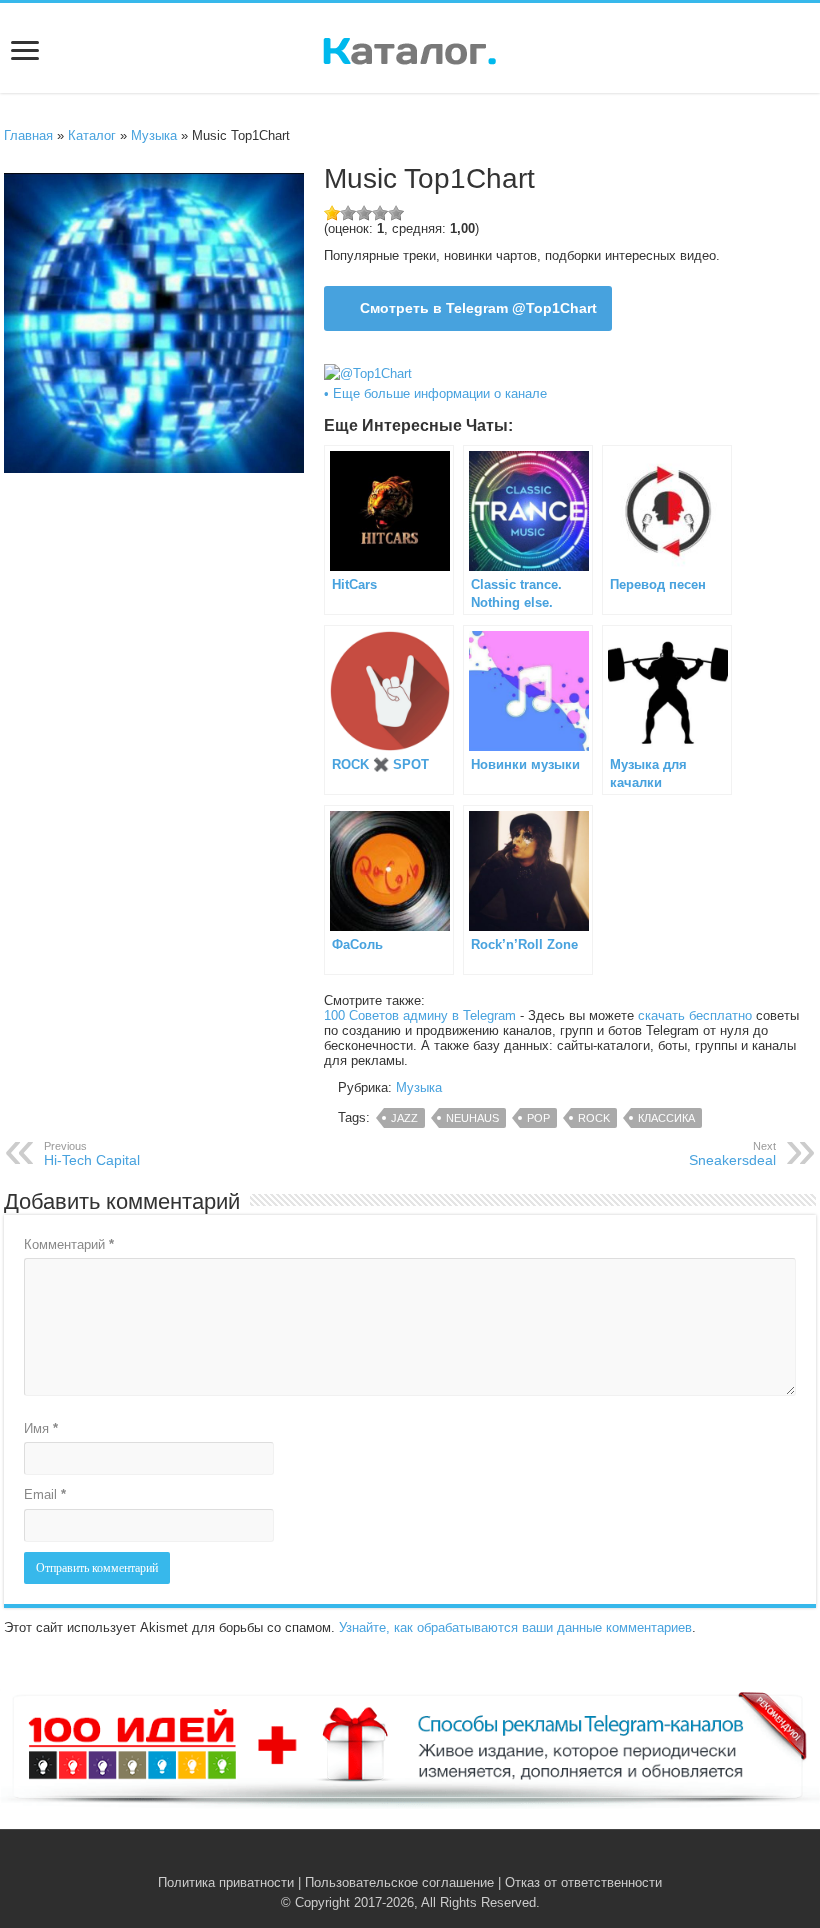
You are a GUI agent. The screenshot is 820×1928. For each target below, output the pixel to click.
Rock (594, 1118)
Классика (666, 1118)
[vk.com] (398, 1859)
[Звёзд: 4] (380, 213)
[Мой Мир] (440, 1859)
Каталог (92, 135)
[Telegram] (421, 1859)
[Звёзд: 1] (332, 213)
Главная (28, 135)
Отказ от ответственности (583, 1882)
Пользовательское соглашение (399, 1882)
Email (45, 1494)
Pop (538, 1118)
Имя (41, 1428)
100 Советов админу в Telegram (420, 1015)
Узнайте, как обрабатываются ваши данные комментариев (515, 1627)
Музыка (154, 135)
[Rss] (379, 1859)
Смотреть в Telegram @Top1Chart (478, 308)
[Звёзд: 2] (348, 213)
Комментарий (69, 1244)
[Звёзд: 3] (364, 213)
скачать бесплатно (695, 1015)
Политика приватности (226, 1882)
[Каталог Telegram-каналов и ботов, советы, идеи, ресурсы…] (409, 47)
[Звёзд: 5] (396, 213)
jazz (404, 1118)
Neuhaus (472, 1118)
